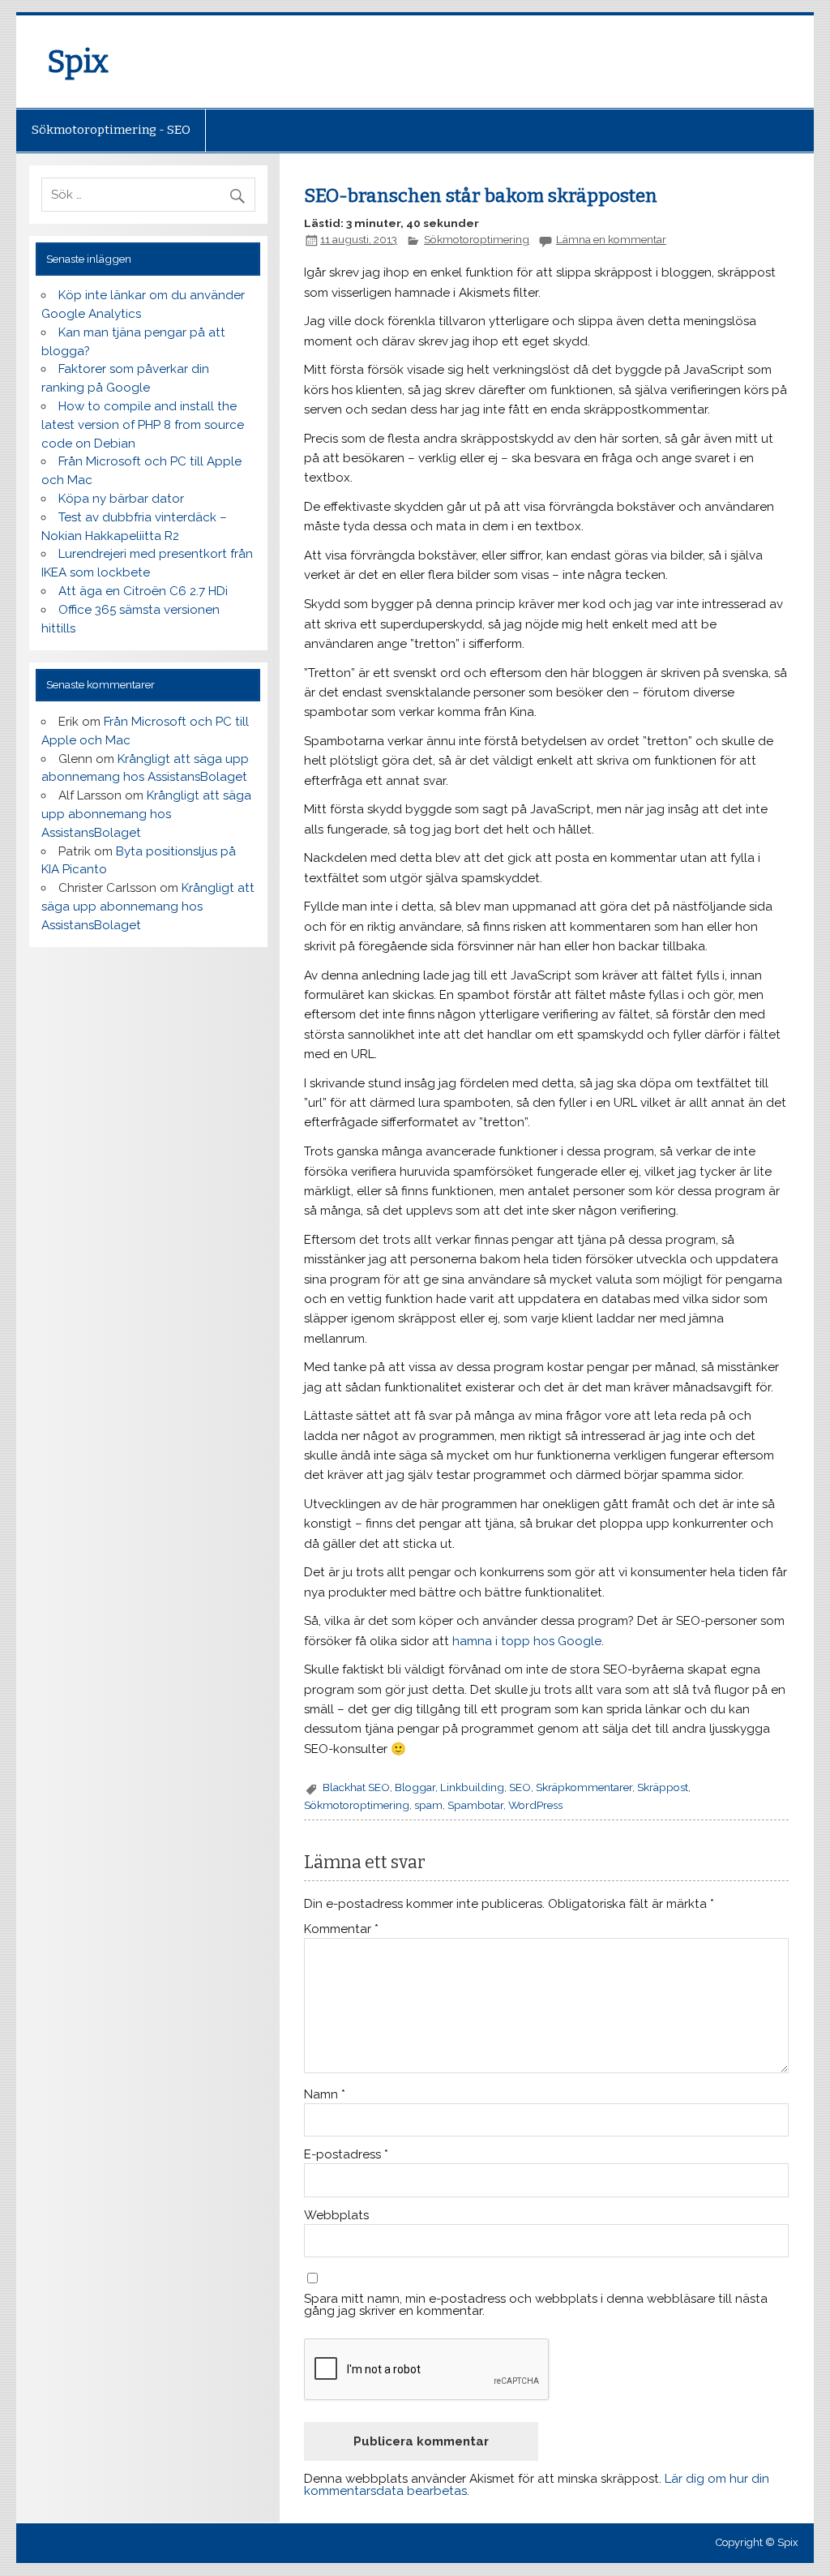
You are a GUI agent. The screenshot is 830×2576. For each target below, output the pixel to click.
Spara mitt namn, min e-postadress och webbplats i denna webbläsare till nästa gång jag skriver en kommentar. (536, 2305)
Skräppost (663, 1787)
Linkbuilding (472, 1787)
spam (428, 1805)
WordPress (535, 1805)
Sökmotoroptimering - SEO (111, 130)
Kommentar (341, 1929)
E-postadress (346, 2155)
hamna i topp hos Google (527, 1641)
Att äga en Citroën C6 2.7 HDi (143, 591)
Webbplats (336, 2216)
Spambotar (475, 1805)
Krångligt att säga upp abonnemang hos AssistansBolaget (146, 814)
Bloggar (415, 1787)
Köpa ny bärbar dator (121, 499)
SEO (520, 1787)
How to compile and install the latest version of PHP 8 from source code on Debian (143, 425)
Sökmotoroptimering (477, 239)
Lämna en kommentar (611, 239)
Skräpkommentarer (584, 1787)
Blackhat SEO (356, 1787)
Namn (325, 2095)
